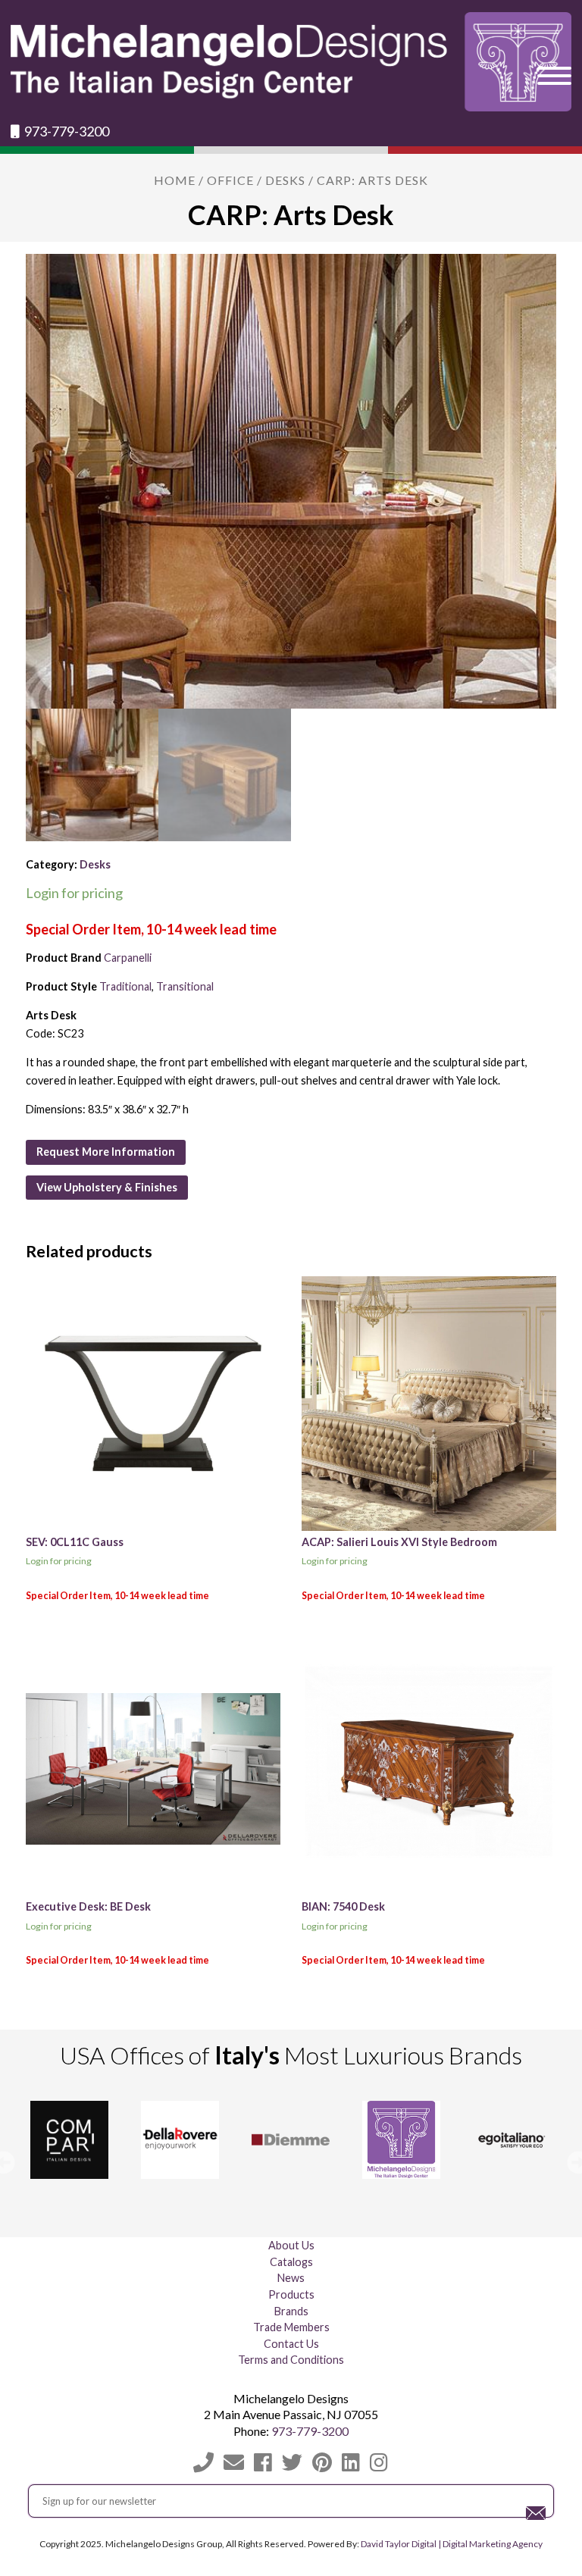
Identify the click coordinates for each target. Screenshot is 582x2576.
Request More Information (106, 1152)
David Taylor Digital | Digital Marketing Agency (452, 2544)
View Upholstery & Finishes (107, 1187)
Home (175, 180)
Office (230, 180)
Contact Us (291, 2344)
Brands (291, 2311)
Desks (285, 180)
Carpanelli (128, 958)
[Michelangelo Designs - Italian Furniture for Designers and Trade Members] (291, 62)
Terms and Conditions (291, 2360)
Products (291, 2294)
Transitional (185, 986)
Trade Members (291, 2327)
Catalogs (291, 2262)
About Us (291, 2245)
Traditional (125, 986)
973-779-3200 (66, 131)
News (291, 2278)
